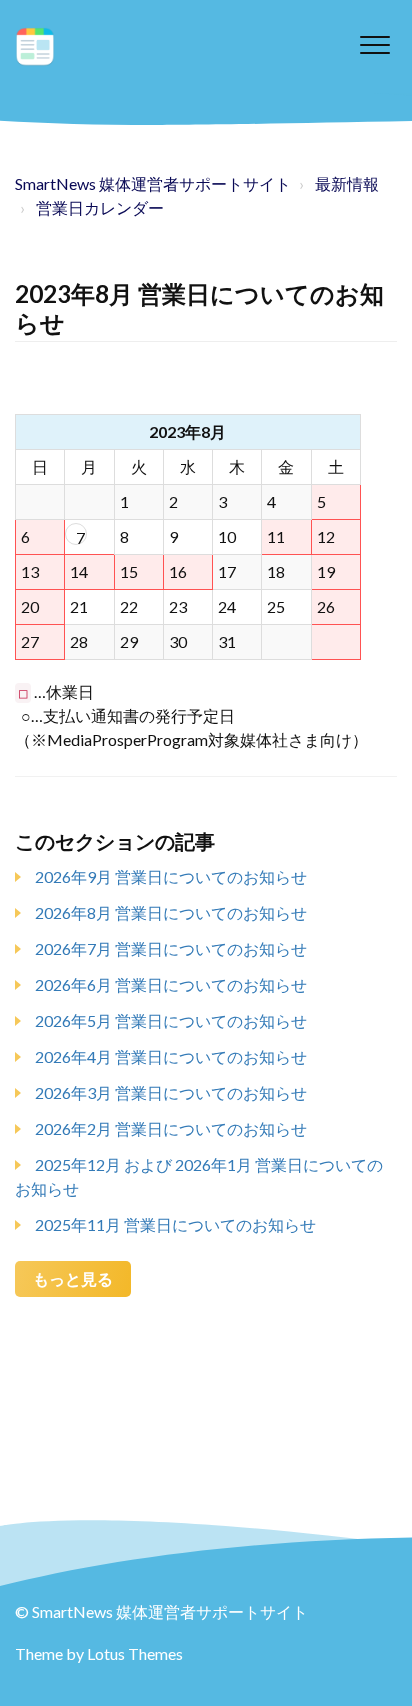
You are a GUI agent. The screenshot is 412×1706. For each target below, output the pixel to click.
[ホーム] (35, 47)
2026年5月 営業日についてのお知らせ (171, 1020)
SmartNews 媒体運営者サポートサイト (153, 183)
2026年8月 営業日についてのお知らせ (171, 912)
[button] (374, 44)
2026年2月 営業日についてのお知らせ (171, 1128)
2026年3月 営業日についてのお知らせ (171, 1092)
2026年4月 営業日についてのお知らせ (171, 1056)
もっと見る (73, 1278)
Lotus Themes (135, 1653)
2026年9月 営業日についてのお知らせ (171, 876)
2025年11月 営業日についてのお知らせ (175, 1224)
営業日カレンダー (100, 207)
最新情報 (347, 183)
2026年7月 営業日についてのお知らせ (171, 948)
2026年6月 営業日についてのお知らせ (171, 984)
